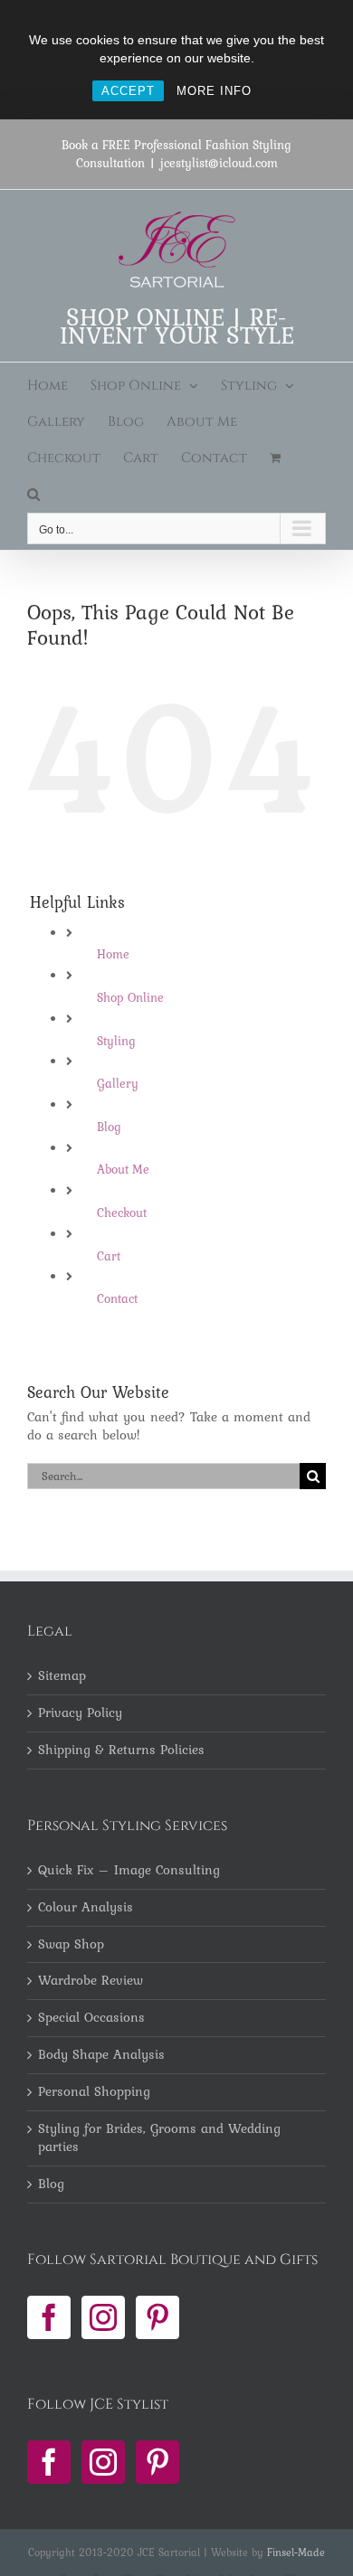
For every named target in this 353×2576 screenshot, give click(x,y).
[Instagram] (103, 2317)
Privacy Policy (80, 1713)
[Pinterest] (157, 2317)
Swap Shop (71, 1945)
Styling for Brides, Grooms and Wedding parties (159, 2138)
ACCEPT (128, 91)
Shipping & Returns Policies (121, 1750)
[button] (33, 495)
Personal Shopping (94, 2092)
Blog (109, 1127)
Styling (116, 1041)
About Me (123, 1169)
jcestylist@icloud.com (219, 163)
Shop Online (130, 997)
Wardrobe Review (91, 1981)
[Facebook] (49, 2317)
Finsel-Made (296, 2552)
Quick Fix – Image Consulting (129, 1871)
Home (113, 954)
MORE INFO (214, 91)
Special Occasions (91, 2018)
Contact (117, 1298)
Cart (109, 1256)
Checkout (122, 1213)
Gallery (118, 1083)
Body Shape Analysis (101, 2055)
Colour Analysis (86, 1908)
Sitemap (62, 1676)
